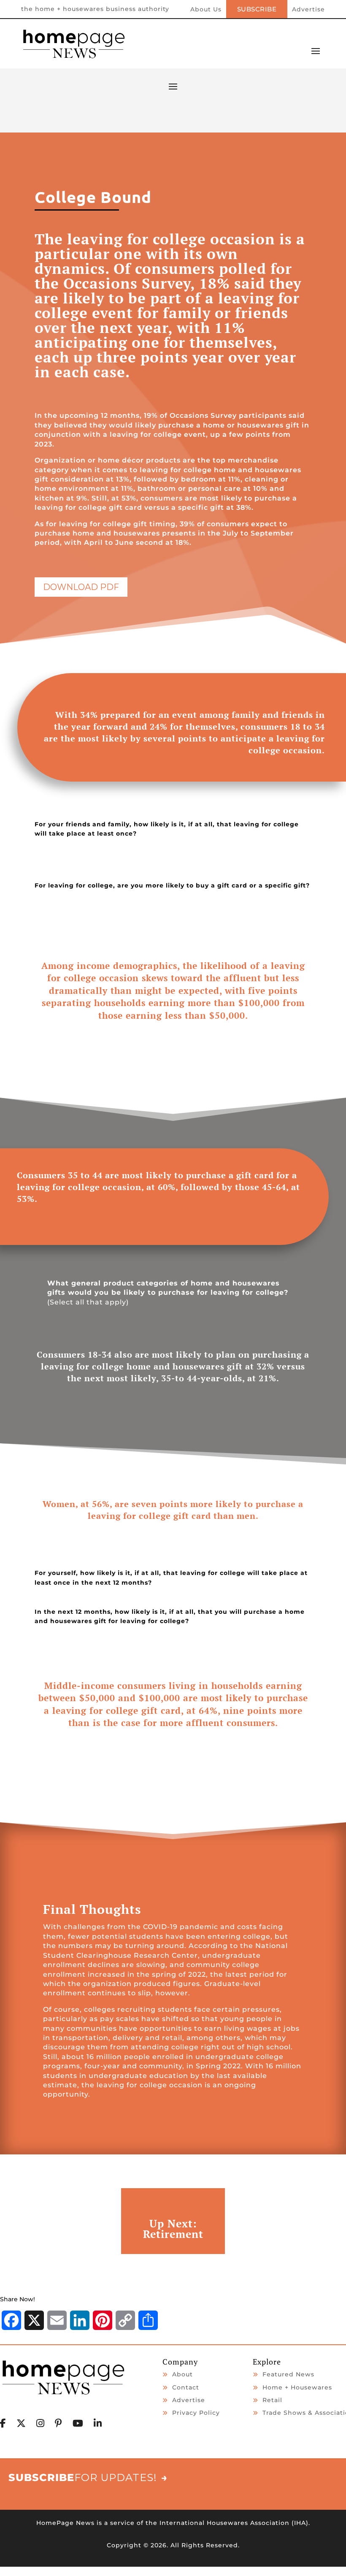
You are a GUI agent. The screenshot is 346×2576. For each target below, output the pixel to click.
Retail (272, 2400)
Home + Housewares (297, 2387)
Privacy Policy (196, 2413)
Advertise (308, 10)
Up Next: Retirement (173, 2229)
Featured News (288, 2374)
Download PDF (81, 587)
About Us (206, 10)
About (182, 2374)
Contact (186, 2387)
